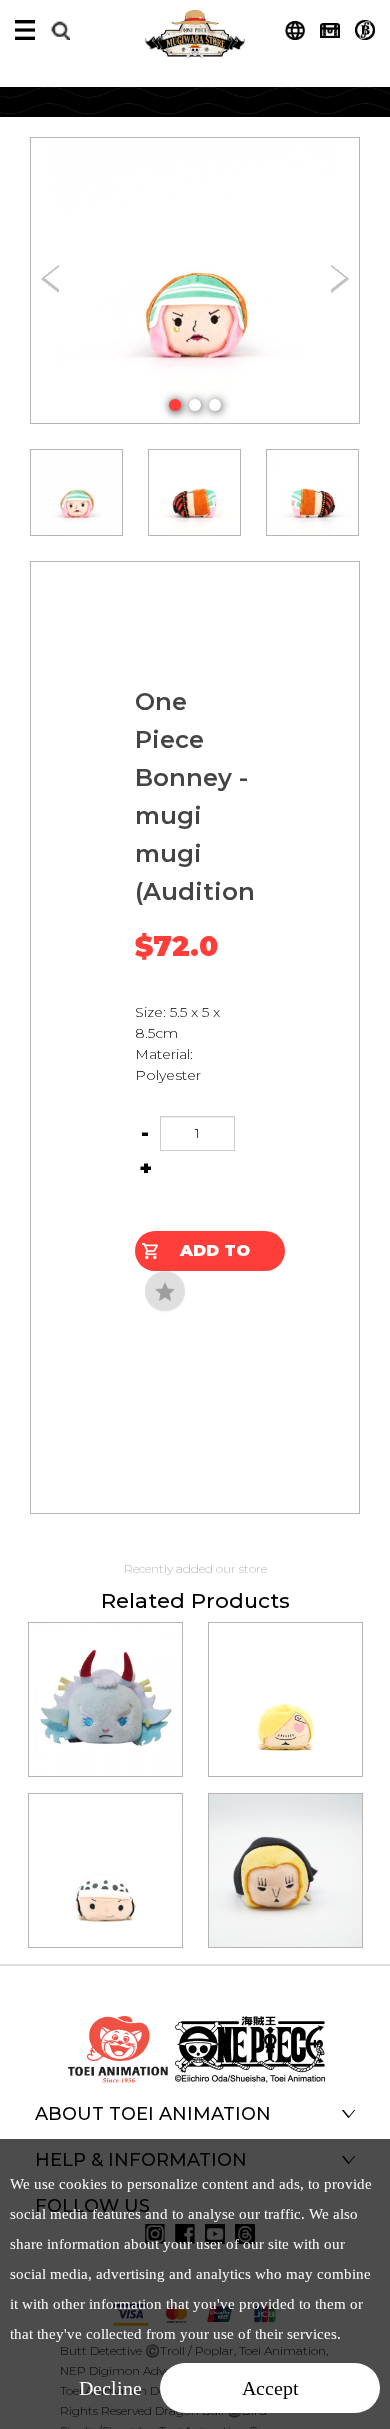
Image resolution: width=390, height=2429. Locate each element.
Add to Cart (215, 1256)
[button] (175, 405)
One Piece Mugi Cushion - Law (105, 1843)
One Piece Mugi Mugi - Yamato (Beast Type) (105, 1672)
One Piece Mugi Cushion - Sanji (285, 1672)
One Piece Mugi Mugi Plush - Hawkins (285, 1843)
